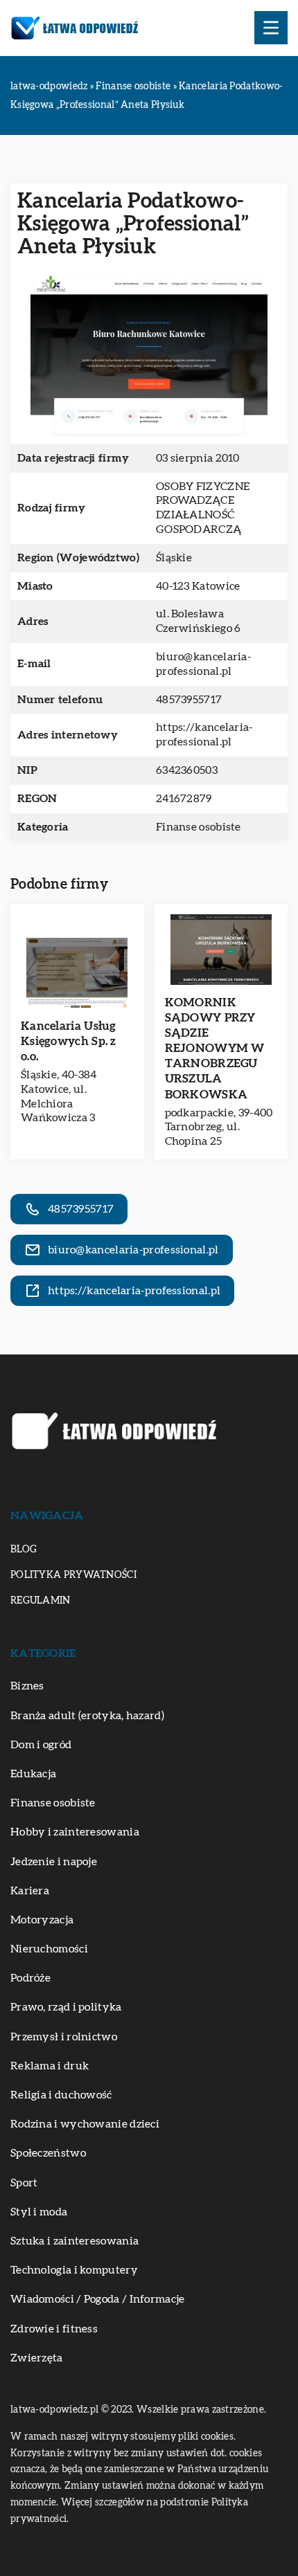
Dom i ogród (41, 1745)
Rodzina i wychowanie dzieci (85, 2124)
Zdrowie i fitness (54, 2329)
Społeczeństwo (48, 2153)
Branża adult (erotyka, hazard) (87, 1716)
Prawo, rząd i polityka (66, 2007)
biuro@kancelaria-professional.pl (203, 664)
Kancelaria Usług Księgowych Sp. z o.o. (69, 1041)
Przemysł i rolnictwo (64, 2037)
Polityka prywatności (73, 1575)
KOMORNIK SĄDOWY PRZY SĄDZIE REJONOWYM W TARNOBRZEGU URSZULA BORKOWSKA (215, 1049)
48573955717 (189, 700)
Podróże (30, 1978)
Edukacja (33, 1774)
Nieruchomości (49, 1949)
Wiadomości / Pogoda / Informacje (98, 2299)
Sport (24, 2183)
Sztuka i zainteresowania (74, 2241)
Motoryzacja (42, 1920)
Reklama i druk (50, 2066)
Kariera (30, 1891)
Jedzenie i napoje (54, 1862)
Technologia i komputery (74, 2270)
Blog (24, 1550)
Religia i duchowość (61, 2095)
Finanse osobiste (199, 827)
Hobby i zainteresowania (75, 1832)
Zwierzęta (37, 2358)
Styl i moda (39, 2212)
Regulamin (41, 1601)
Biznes (27, 1686)
